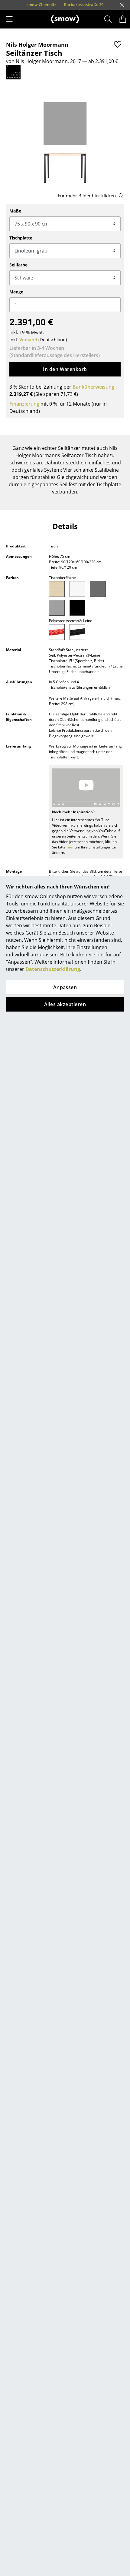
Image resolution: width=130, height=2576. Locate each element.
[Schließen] (122, 5)
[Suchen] (108, 19)
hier (70, 847)
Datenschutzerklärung (53, 969)
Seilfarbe (18, 265)
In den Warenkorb (65, 369)
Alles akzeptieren (65, 1004)
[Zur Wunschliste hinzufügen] (118, 44)
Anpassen (65, 987)
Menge (16, 292)
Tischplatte (21, 238)
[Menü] (9, 19)
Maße (15, 211)
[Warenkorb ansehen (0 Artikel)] (123, 19)
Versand (28, 340)
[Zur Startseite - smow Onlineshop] (65, 19)
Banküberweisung (93, 387)
